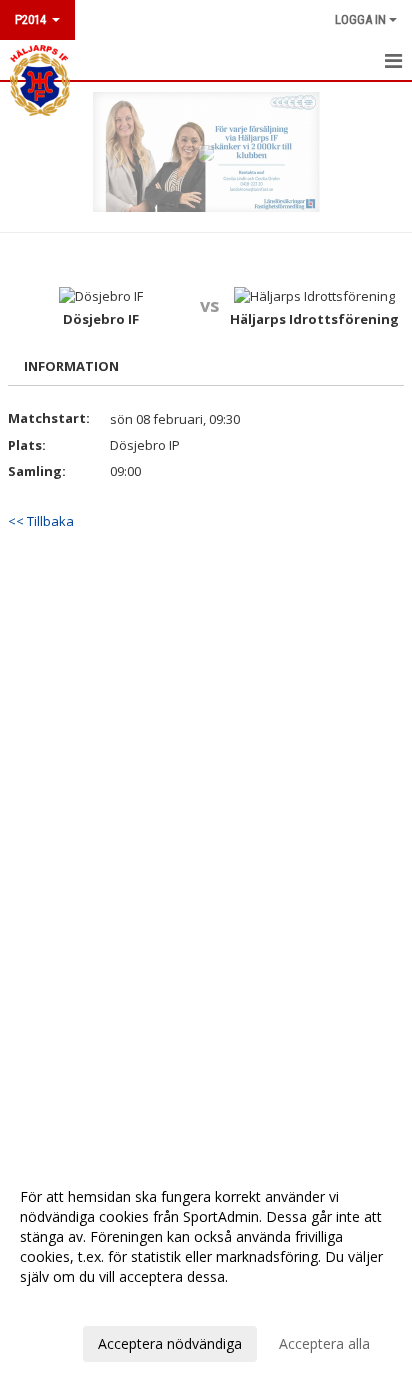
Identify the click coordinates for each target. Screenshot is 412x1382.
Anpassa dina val (74, 1303)
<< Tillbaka (41, 521)
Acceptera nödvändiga (170, 1343)
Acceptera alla (324, 1343)
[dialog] (206, 1269)
